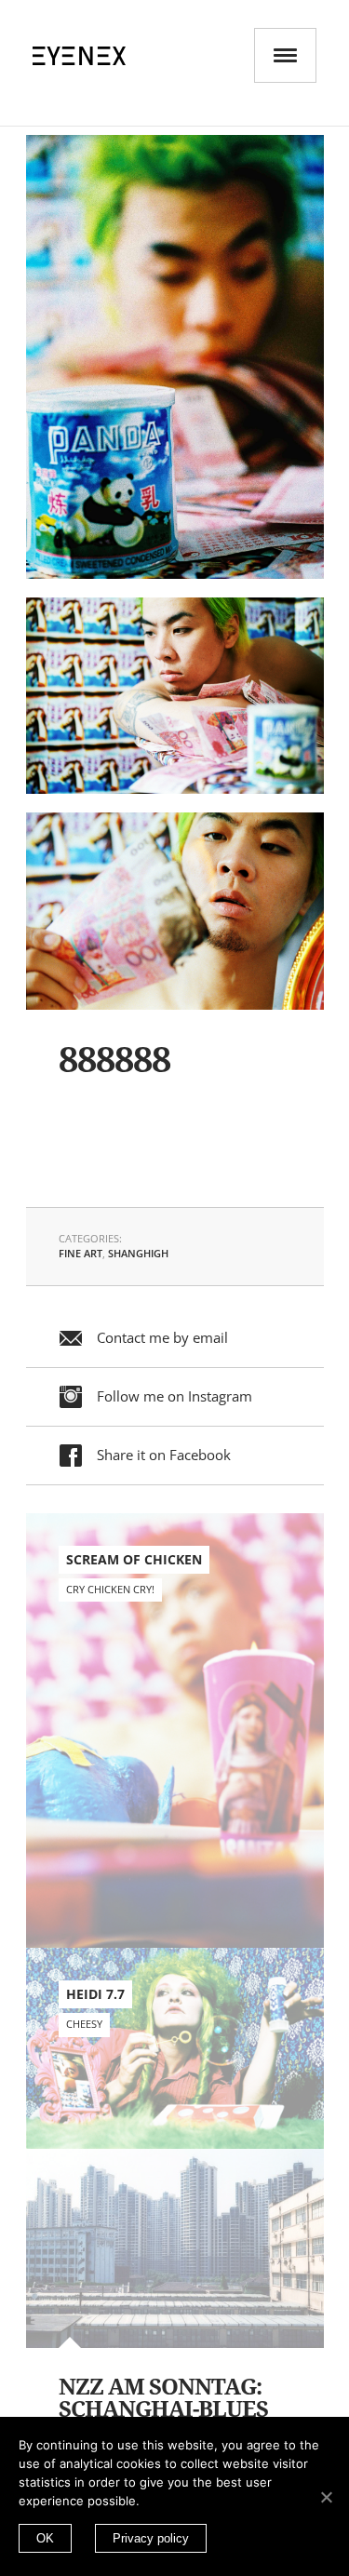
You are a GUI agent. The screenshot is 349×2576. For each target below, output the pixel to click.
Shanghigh (138, 1253)
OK (45, 2538)
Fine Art (81, 1253)
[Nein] (326, 2497)
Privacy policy (151, 2538)
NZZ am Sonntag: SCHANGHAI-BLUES (163, 2398)
